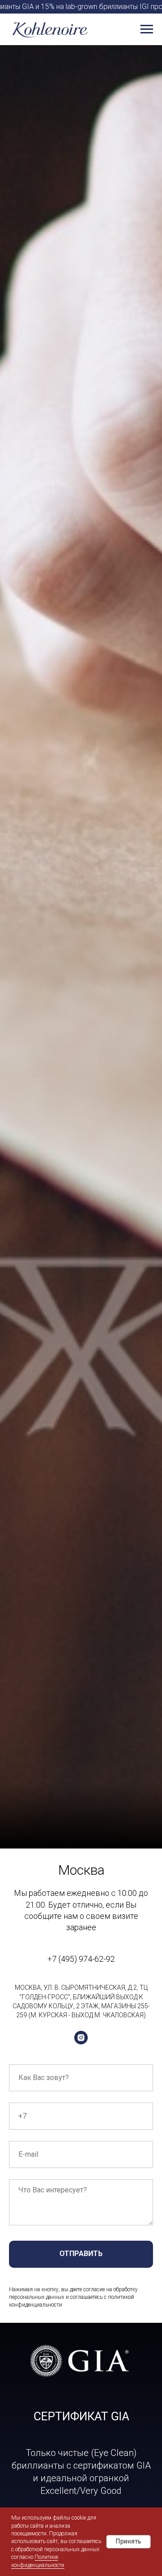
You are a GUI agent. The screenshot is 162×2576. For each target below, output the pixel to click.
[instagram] (81, 2038)
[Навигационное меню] (147, 29)
